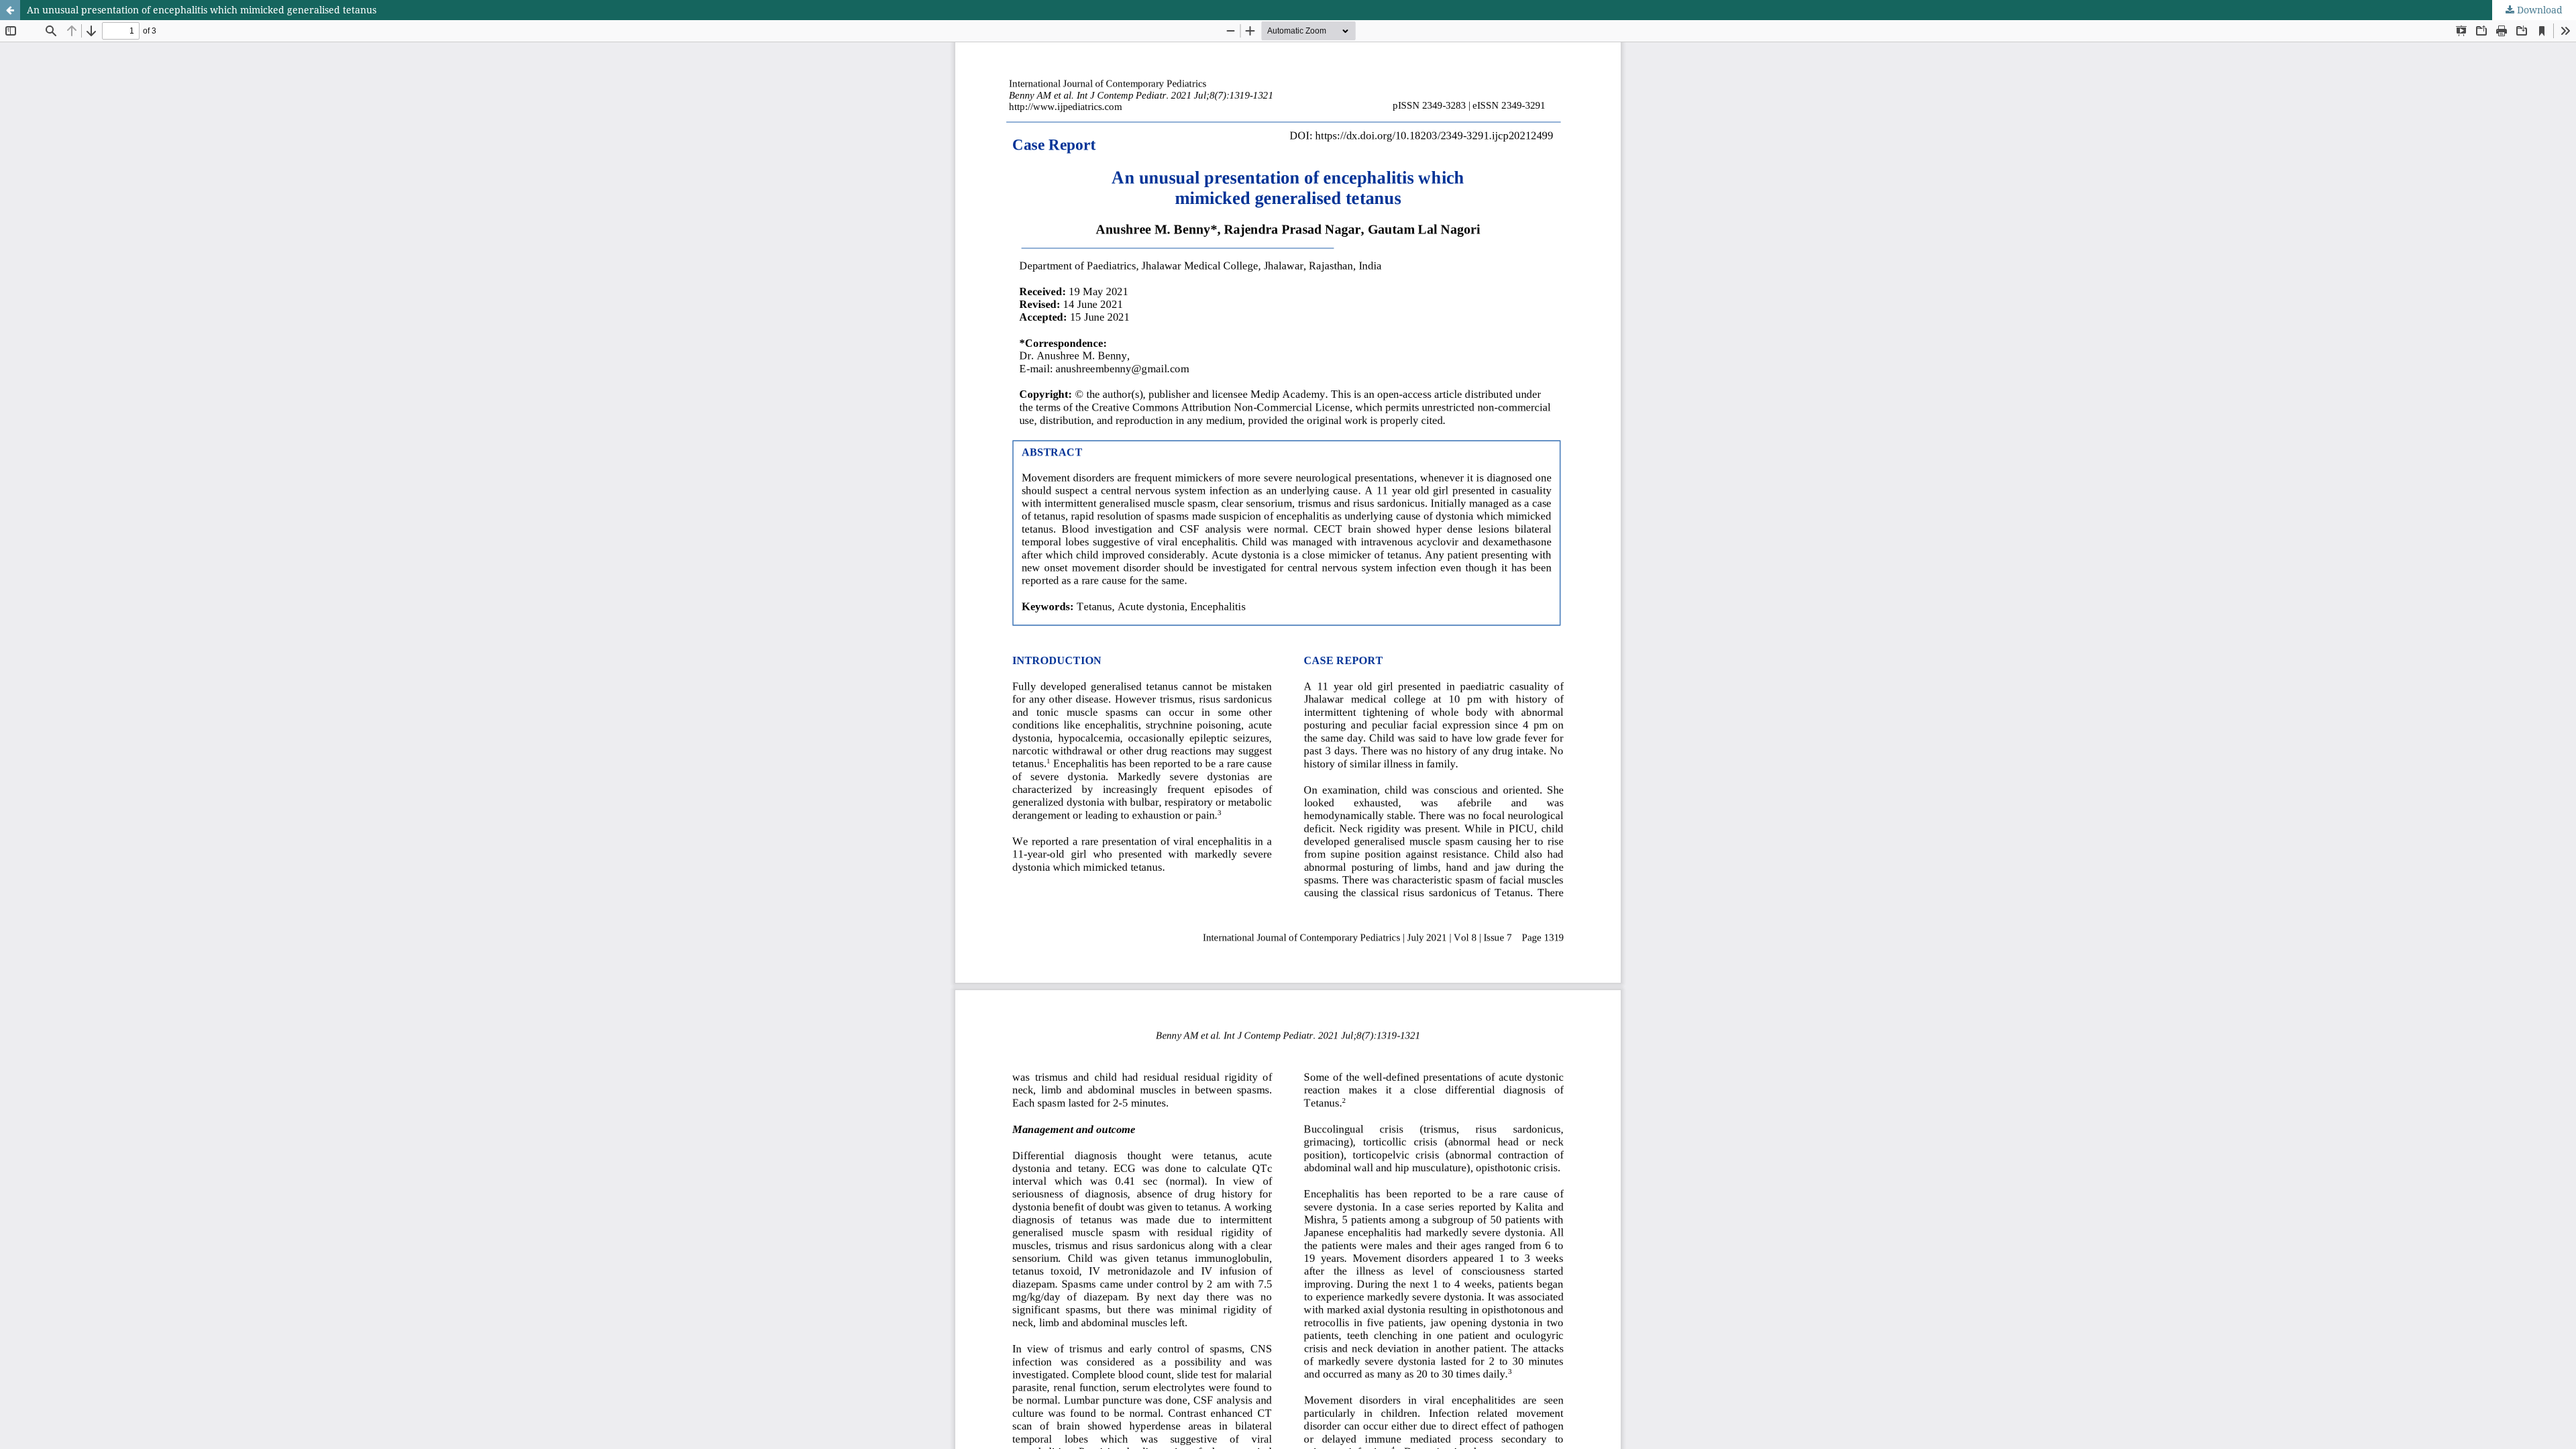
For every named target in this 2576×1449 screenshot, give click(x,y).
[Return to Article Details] (10, 10)
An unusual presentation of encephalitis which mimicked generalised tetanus (202, 10)
